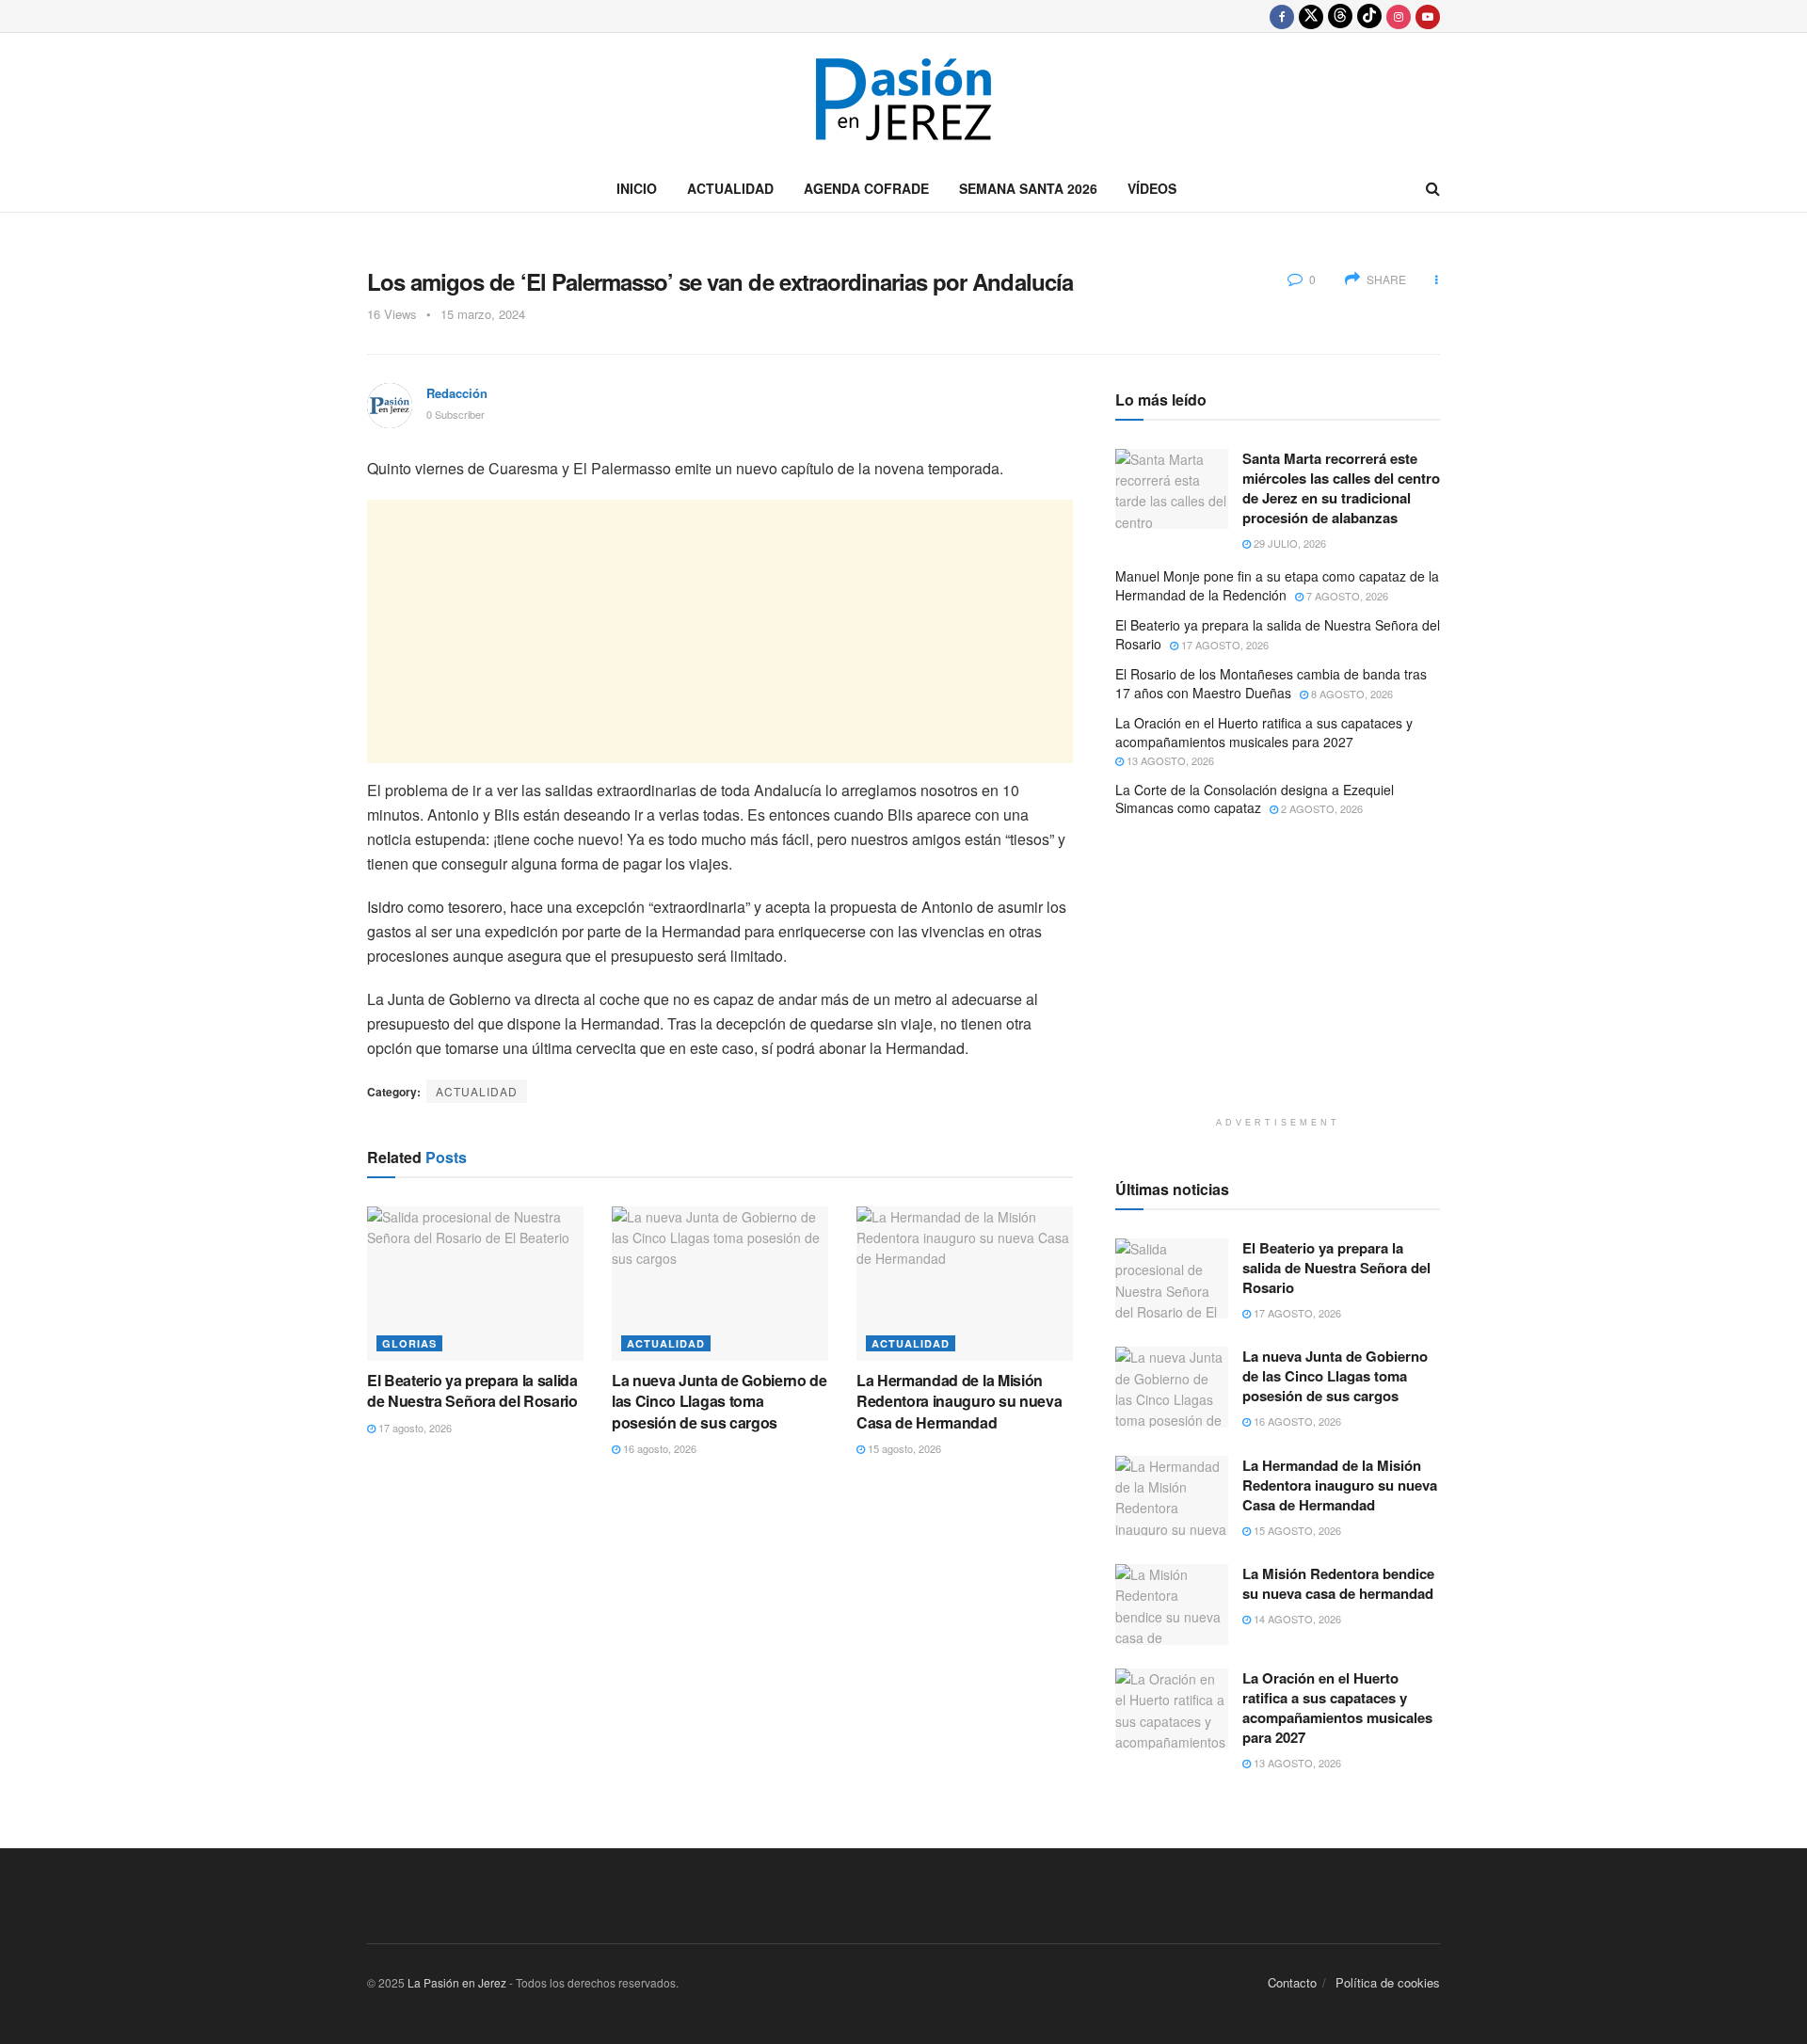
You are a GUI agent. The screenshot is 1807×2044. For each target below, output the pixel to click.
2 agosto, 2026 (1320, 808)
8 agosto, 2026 (1351, 694)
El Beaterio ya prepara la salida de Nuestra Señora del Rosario (472, 1390)
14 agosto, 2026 (1296, 1619)
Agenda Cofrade (866, 188)
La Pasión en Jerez (457, 1982)
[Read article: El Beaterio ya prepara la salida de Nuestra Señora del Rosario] (475, 1284)
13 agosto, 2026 (1169, 760)
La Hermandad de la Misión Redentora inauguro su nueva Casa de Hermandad (959, 1401)
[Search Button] (1433, 188)
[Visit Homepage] (903, 99)
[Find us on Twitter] (1311, 16)
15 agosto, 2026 (903, 1448)
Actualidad (730, 188)
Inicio (637, 188)
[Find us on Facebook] (1282, 16)
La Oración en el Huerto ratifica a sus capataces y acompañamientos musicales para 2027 (1264, 732)
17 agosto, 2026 (414, 1428)
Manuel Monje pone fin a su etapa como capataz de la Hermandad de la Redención (1277, 585)
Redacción (457, 393)
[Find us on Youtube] (1428, 16)
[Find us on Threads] (1340, 16)
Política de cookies (1388, 1982)
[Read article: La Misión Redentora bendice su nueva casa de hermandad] (1172, 1605)
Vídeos (1152, 188)
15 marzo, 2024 (483, 314)
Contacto (1292, 1982)
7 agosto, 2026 (1346, 596)
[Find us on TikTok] (1369, 16)
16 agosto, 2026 (658, 1448)
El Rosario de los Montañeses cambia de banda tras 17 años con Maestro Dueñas (1271, 683)
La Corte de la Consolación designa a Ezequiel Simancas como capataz (1255, 799)
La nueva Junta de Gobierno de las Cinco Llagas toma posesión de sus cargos (720, 1401)
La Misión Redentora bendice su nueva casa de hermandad (1338, 1583)
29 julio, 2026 (1288, 543)
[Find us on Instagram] (1399, 16)
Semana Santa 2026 (1028, 188)
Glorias (409, 1343)
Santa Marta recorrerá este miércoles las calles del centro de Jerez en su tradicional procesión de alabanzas (1341, 488)
